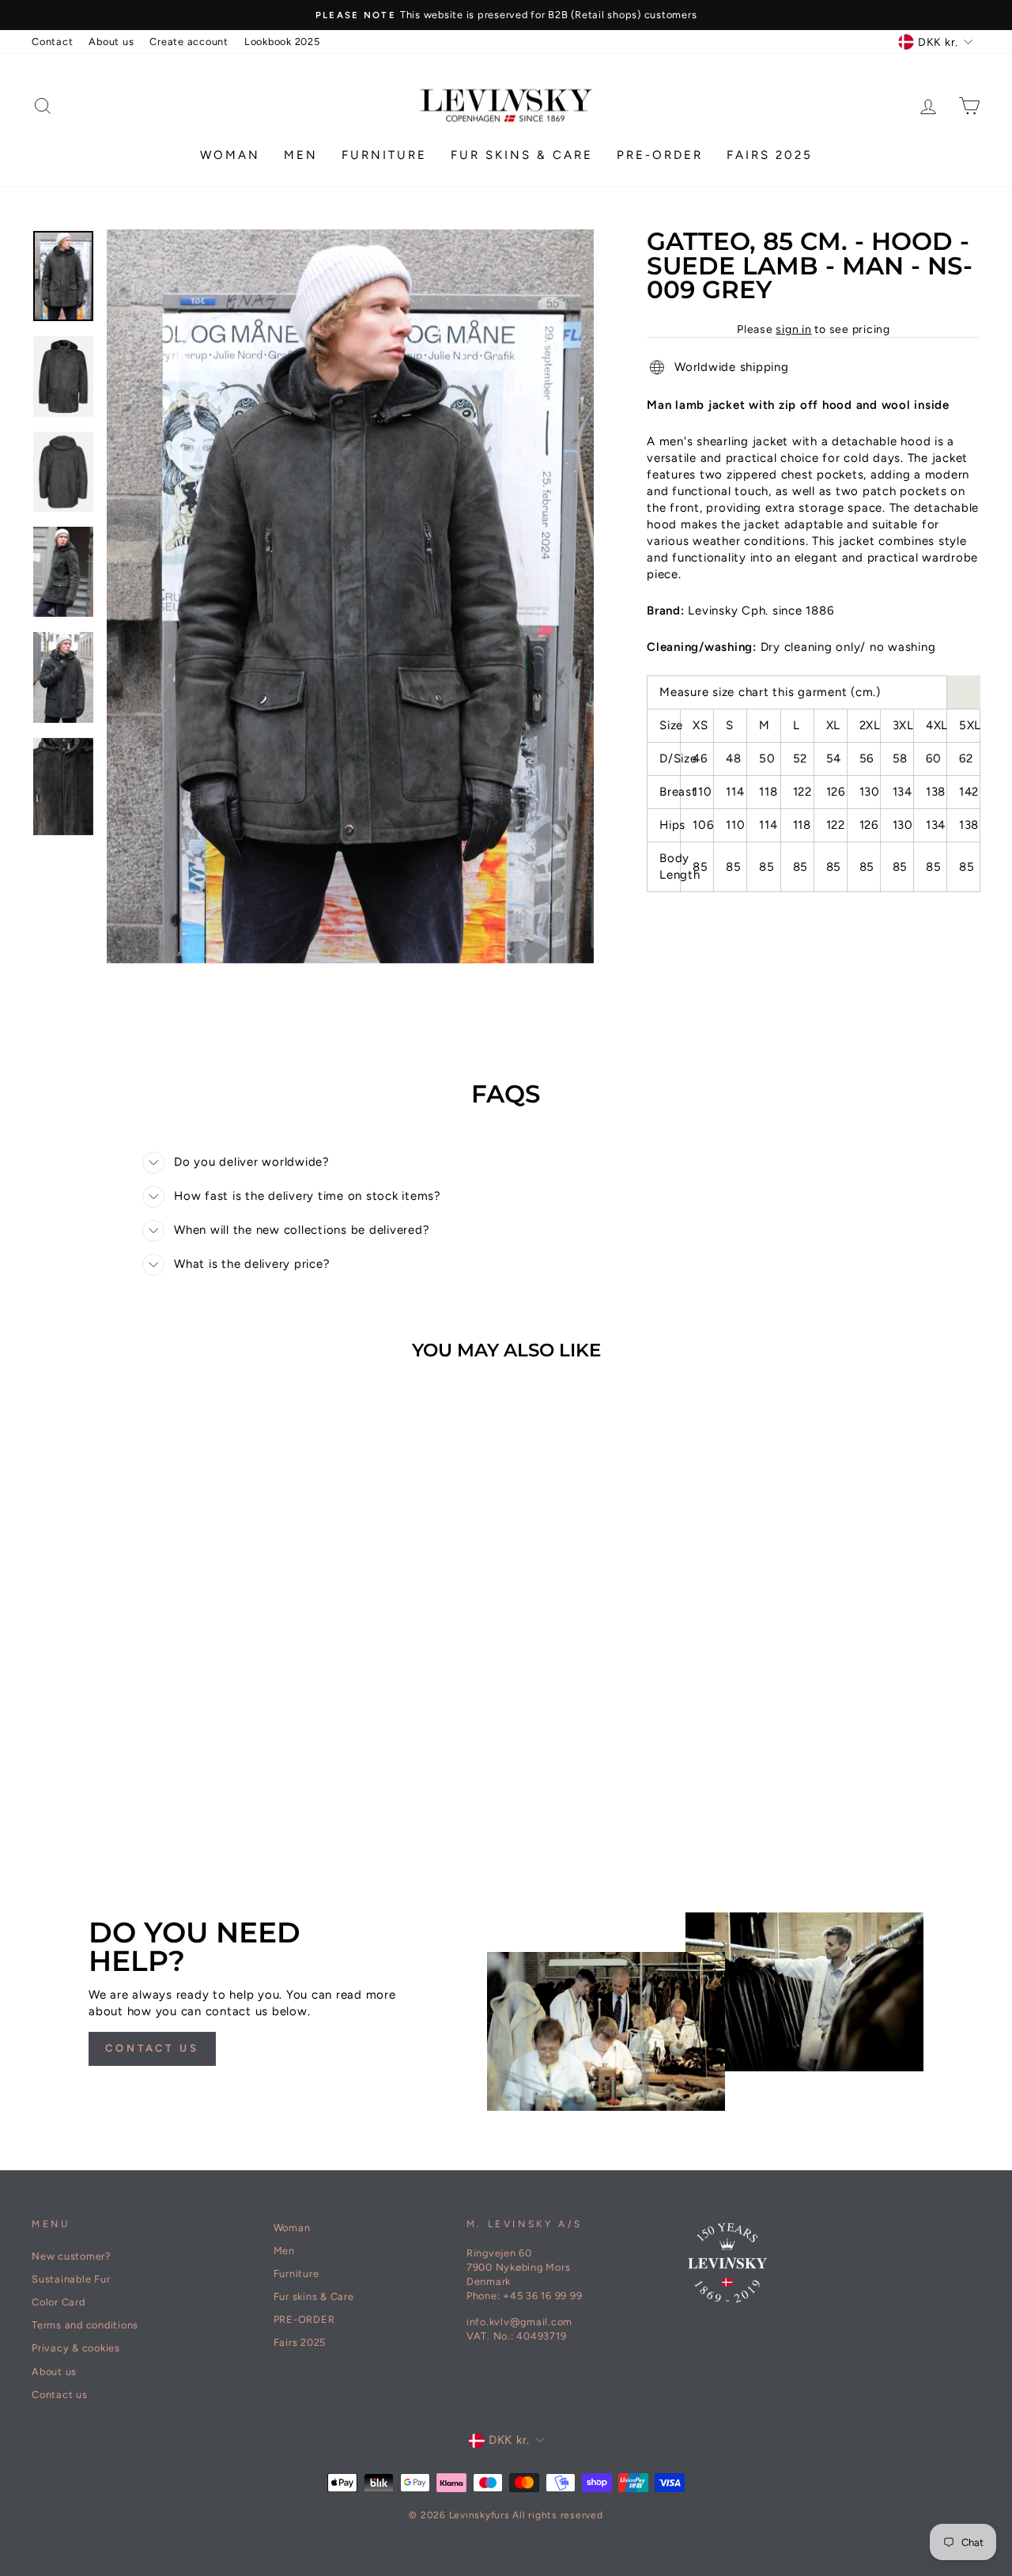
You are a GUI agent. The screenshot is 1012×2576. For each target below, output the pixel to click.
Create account (189, 42)
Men (301, 155)
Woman (230, 155)
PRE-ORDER (660, 155)
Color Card (59, 2302)
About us (111, 42)
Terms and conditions (85, 2325)
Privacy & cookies (76, 2348)
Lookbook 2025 (282, 42)
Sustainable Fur (71, 2279)
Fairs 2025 (770, 155)
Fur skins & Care (522, 155)
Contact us (152, 2048)
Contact (52, 42)
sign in (793, 329)
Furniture (384, 155)
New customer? (71, 2256)
